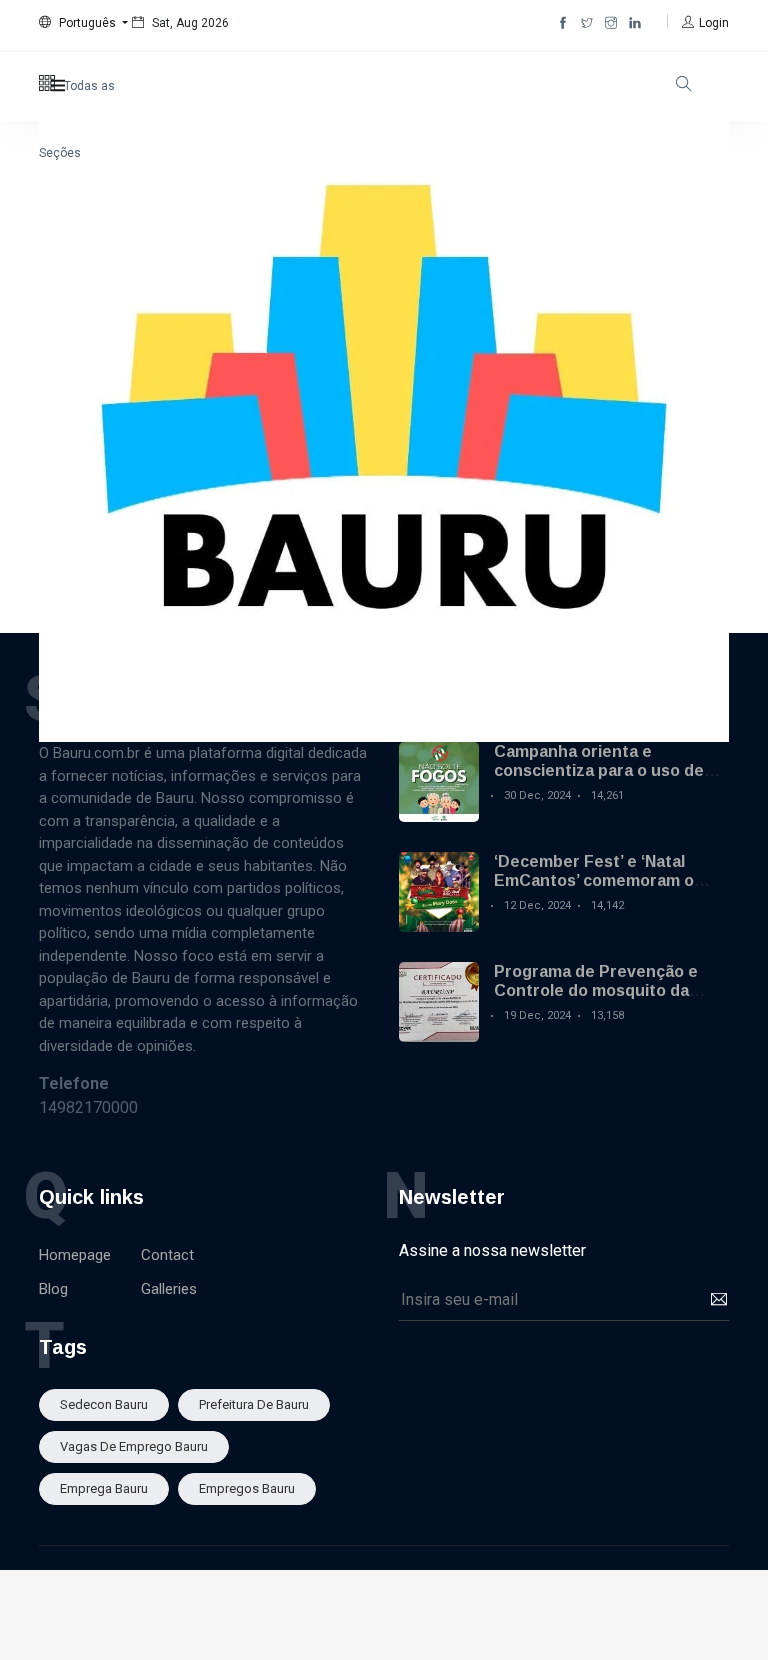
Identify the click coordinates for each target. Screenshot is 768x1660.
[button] (83, 23)
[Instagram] (611, 23)
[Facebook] (563, 23)
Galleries (169, 1289)
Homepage (75, 1255)
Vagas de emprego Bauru (134, 1446)
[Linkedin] (635, 23)
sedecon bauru (104, 1404)
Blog (53, 1289)
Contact (167, 1255)
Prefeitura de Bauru (254, 1404)
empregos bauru (247, 1488)
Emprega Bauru (104, 1488)
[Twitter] (587, 23)
